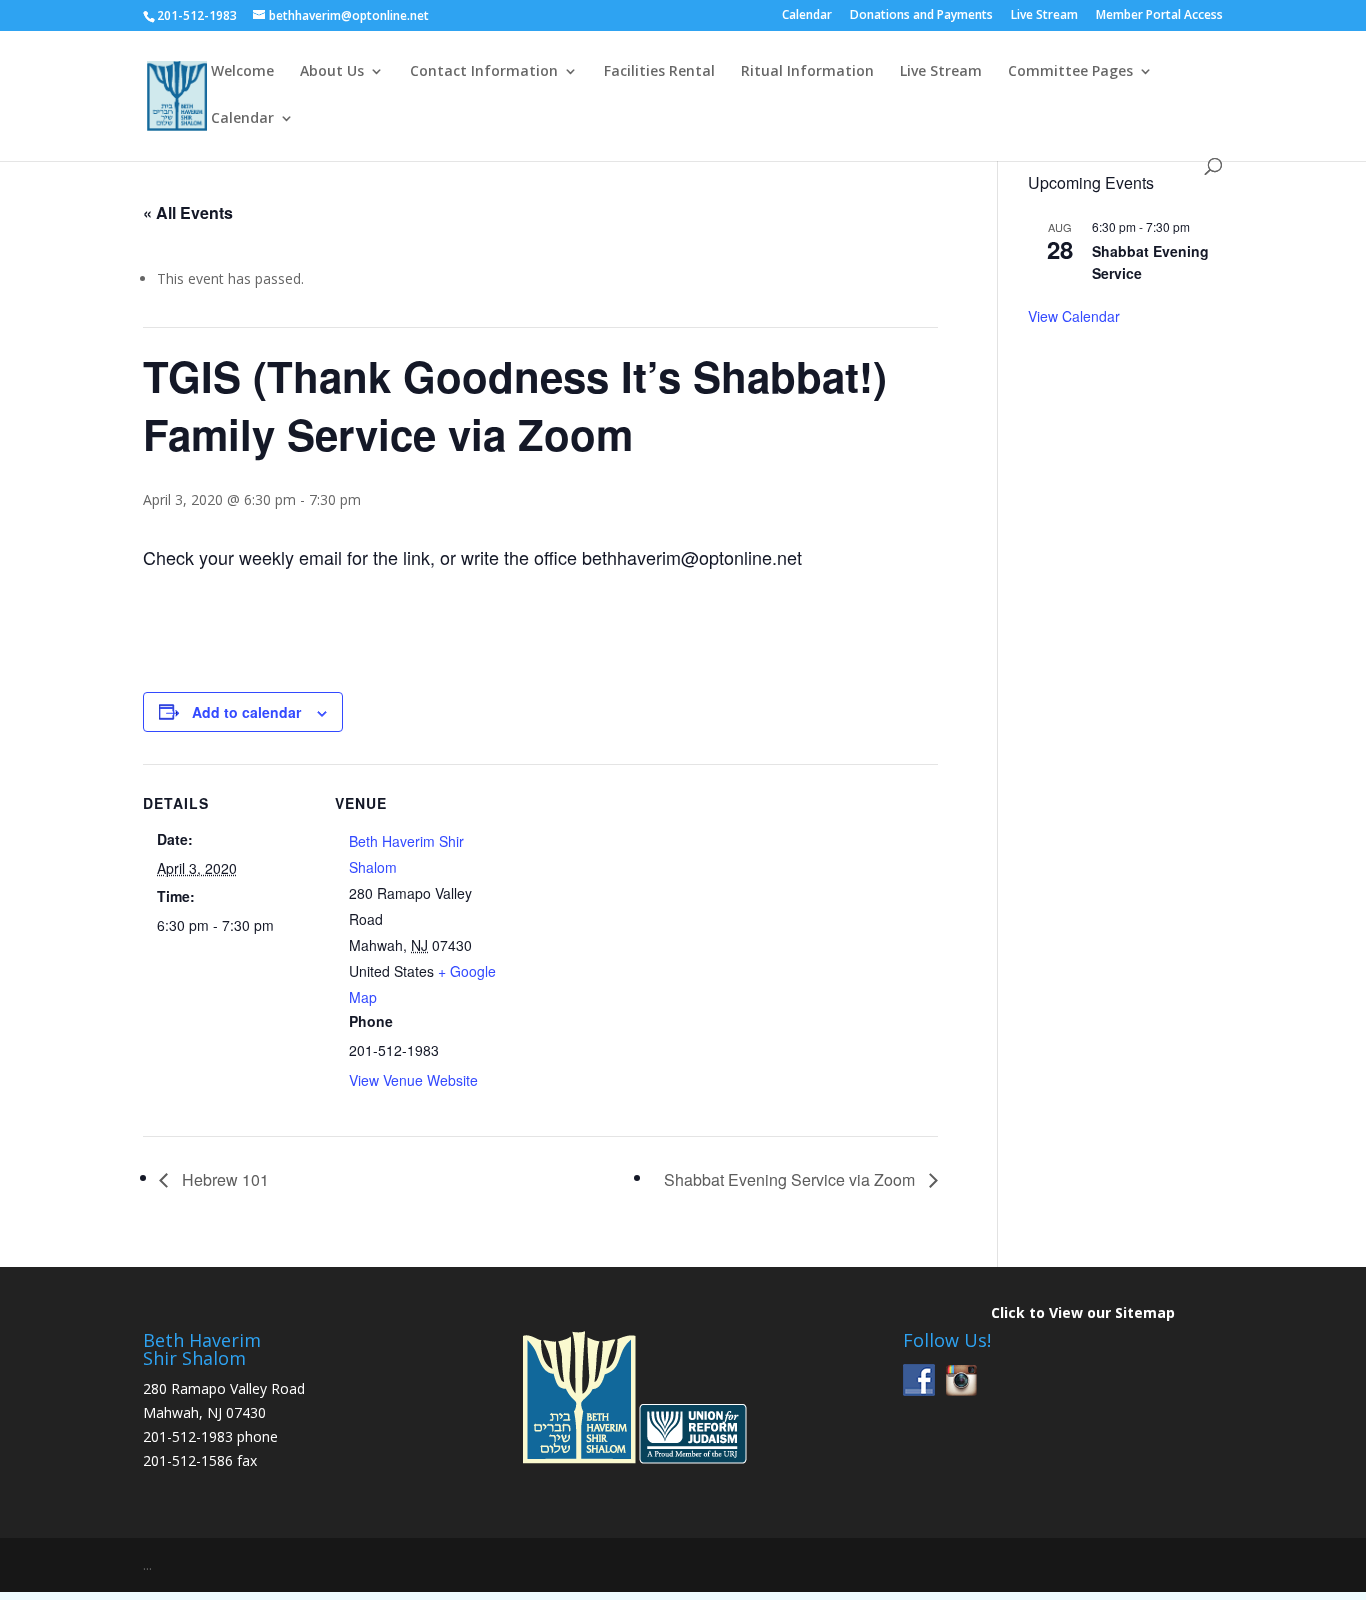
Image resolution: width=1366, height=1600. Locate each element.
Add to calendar (246, 712)
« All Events (188, 212)
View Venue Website (413, 1080)
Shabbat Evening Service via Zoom (791, 1179)
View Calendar (1074, 316)
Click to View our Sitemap (1083, 1312)
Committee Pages (1070, 72)
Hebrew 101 (223, 1179)
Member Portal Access (1159, 16)
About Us (332, 72)
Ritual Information (807, 72)
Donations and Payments (921, 16)
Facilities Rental (659, 72)
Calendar (807, 16)
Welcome (242, 72)
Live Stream (1044, 16)
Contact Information (484, 72)
